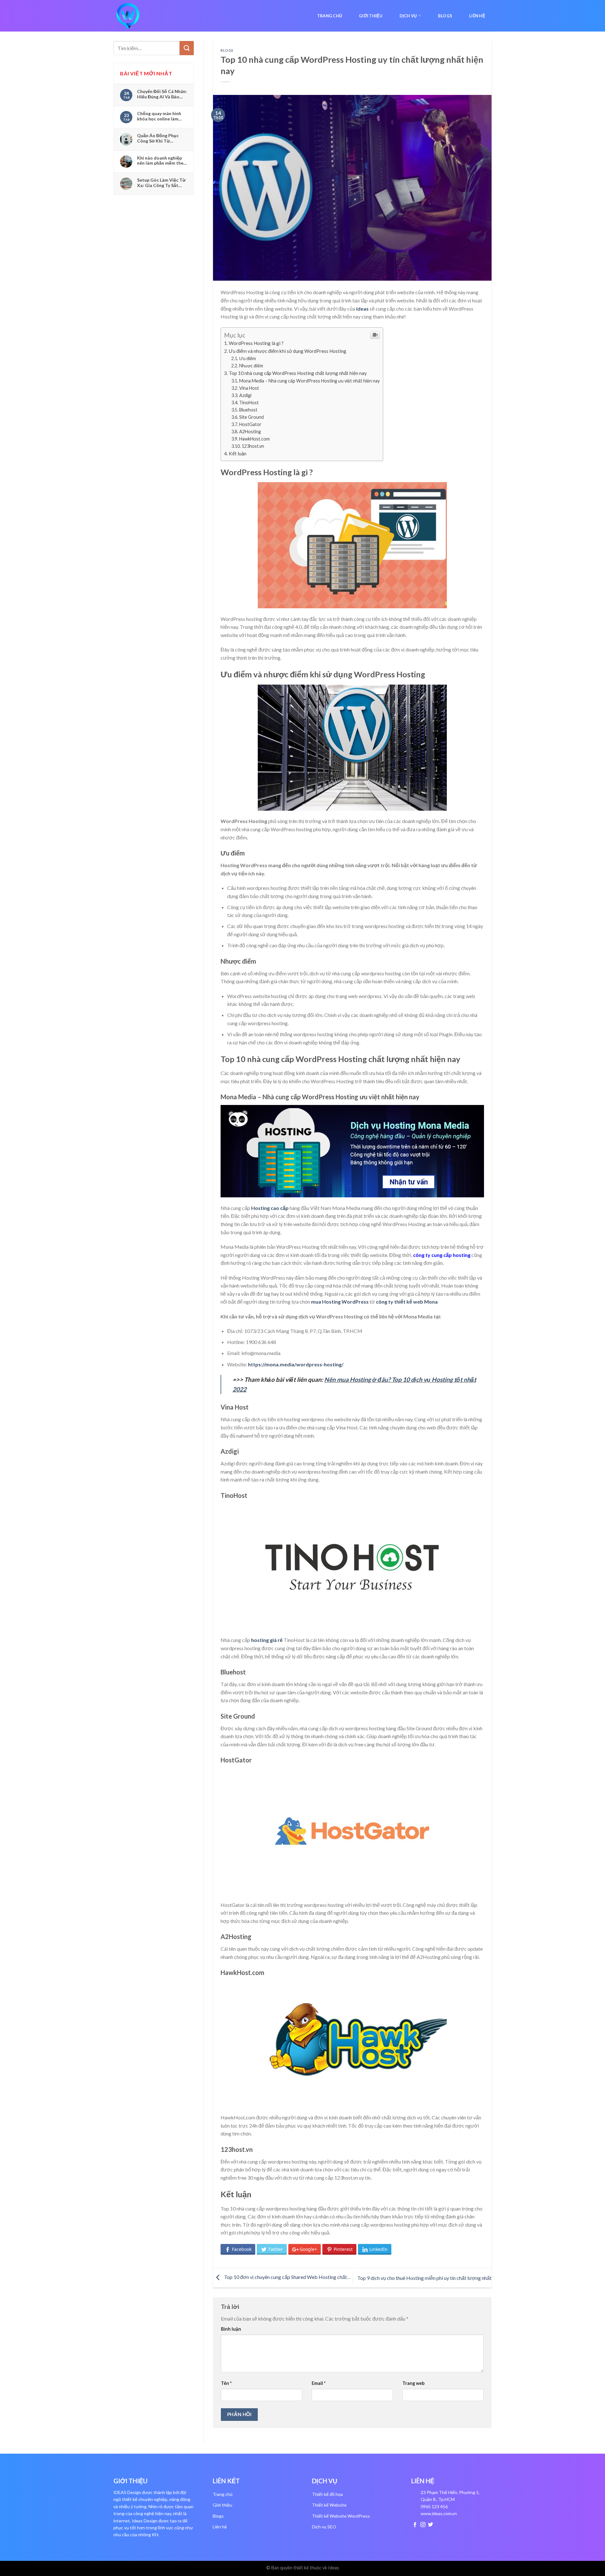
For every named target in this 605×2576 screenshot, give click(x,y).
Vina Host (250, 388)
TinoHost (249, 403)
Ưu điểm (248, 358)
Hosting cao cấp (270, 1208)
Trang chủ (329, 16)
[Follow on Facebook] (415, 2525)
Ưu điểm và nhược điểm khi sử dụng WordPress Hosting (288, 351)
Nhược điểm (251, 366)
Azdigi (245, 395)
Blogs (445, 16)
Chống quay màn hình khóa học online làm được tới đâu (159, 116)
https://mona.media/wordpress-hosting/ (296, 1364)
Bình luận (231, 2329)
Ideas (334, 2568)
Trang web (413, 2383)
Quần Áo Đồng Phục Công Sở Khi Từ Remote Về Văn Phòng (160, 138)
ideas (362, 309)
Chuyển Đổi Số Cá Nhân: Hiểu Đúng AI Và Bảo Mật (162, 94)
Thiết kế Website (329, 2505)
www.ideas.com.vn (439, 2513)
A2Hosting (250, 432)
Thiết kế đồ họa (327, 2494)
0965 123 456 (434, 2506)
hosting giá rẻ (267, 1640)
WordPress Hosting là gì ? (256, 343)
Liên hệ (477, 16)
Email (319, 2383)
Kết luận (238, 453)
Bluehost (248, 410)
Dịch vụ (408, 16)
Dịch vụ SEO (324, 2527)
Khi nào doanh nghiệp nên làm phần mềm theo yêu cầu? (162, 161)
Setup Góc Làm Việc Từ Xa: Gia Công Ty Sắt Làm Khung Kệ (161, 183)
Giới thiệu (371, 16)
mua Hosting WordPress (340, 1302)
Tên (226, 2383)
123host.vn (253, 446)
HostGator (250, 424)
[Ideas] (145, 16)
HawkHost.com (254, 439)
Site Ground (252, 417)
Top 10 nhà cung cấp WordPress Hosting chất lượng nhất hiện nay (298, 373)
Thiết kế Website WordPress (341, 2516)
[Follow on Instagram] (423, 2525)
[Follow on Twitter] (430, 2525)
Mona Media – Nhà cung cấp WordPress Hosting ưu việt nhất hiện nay (309, 381)
